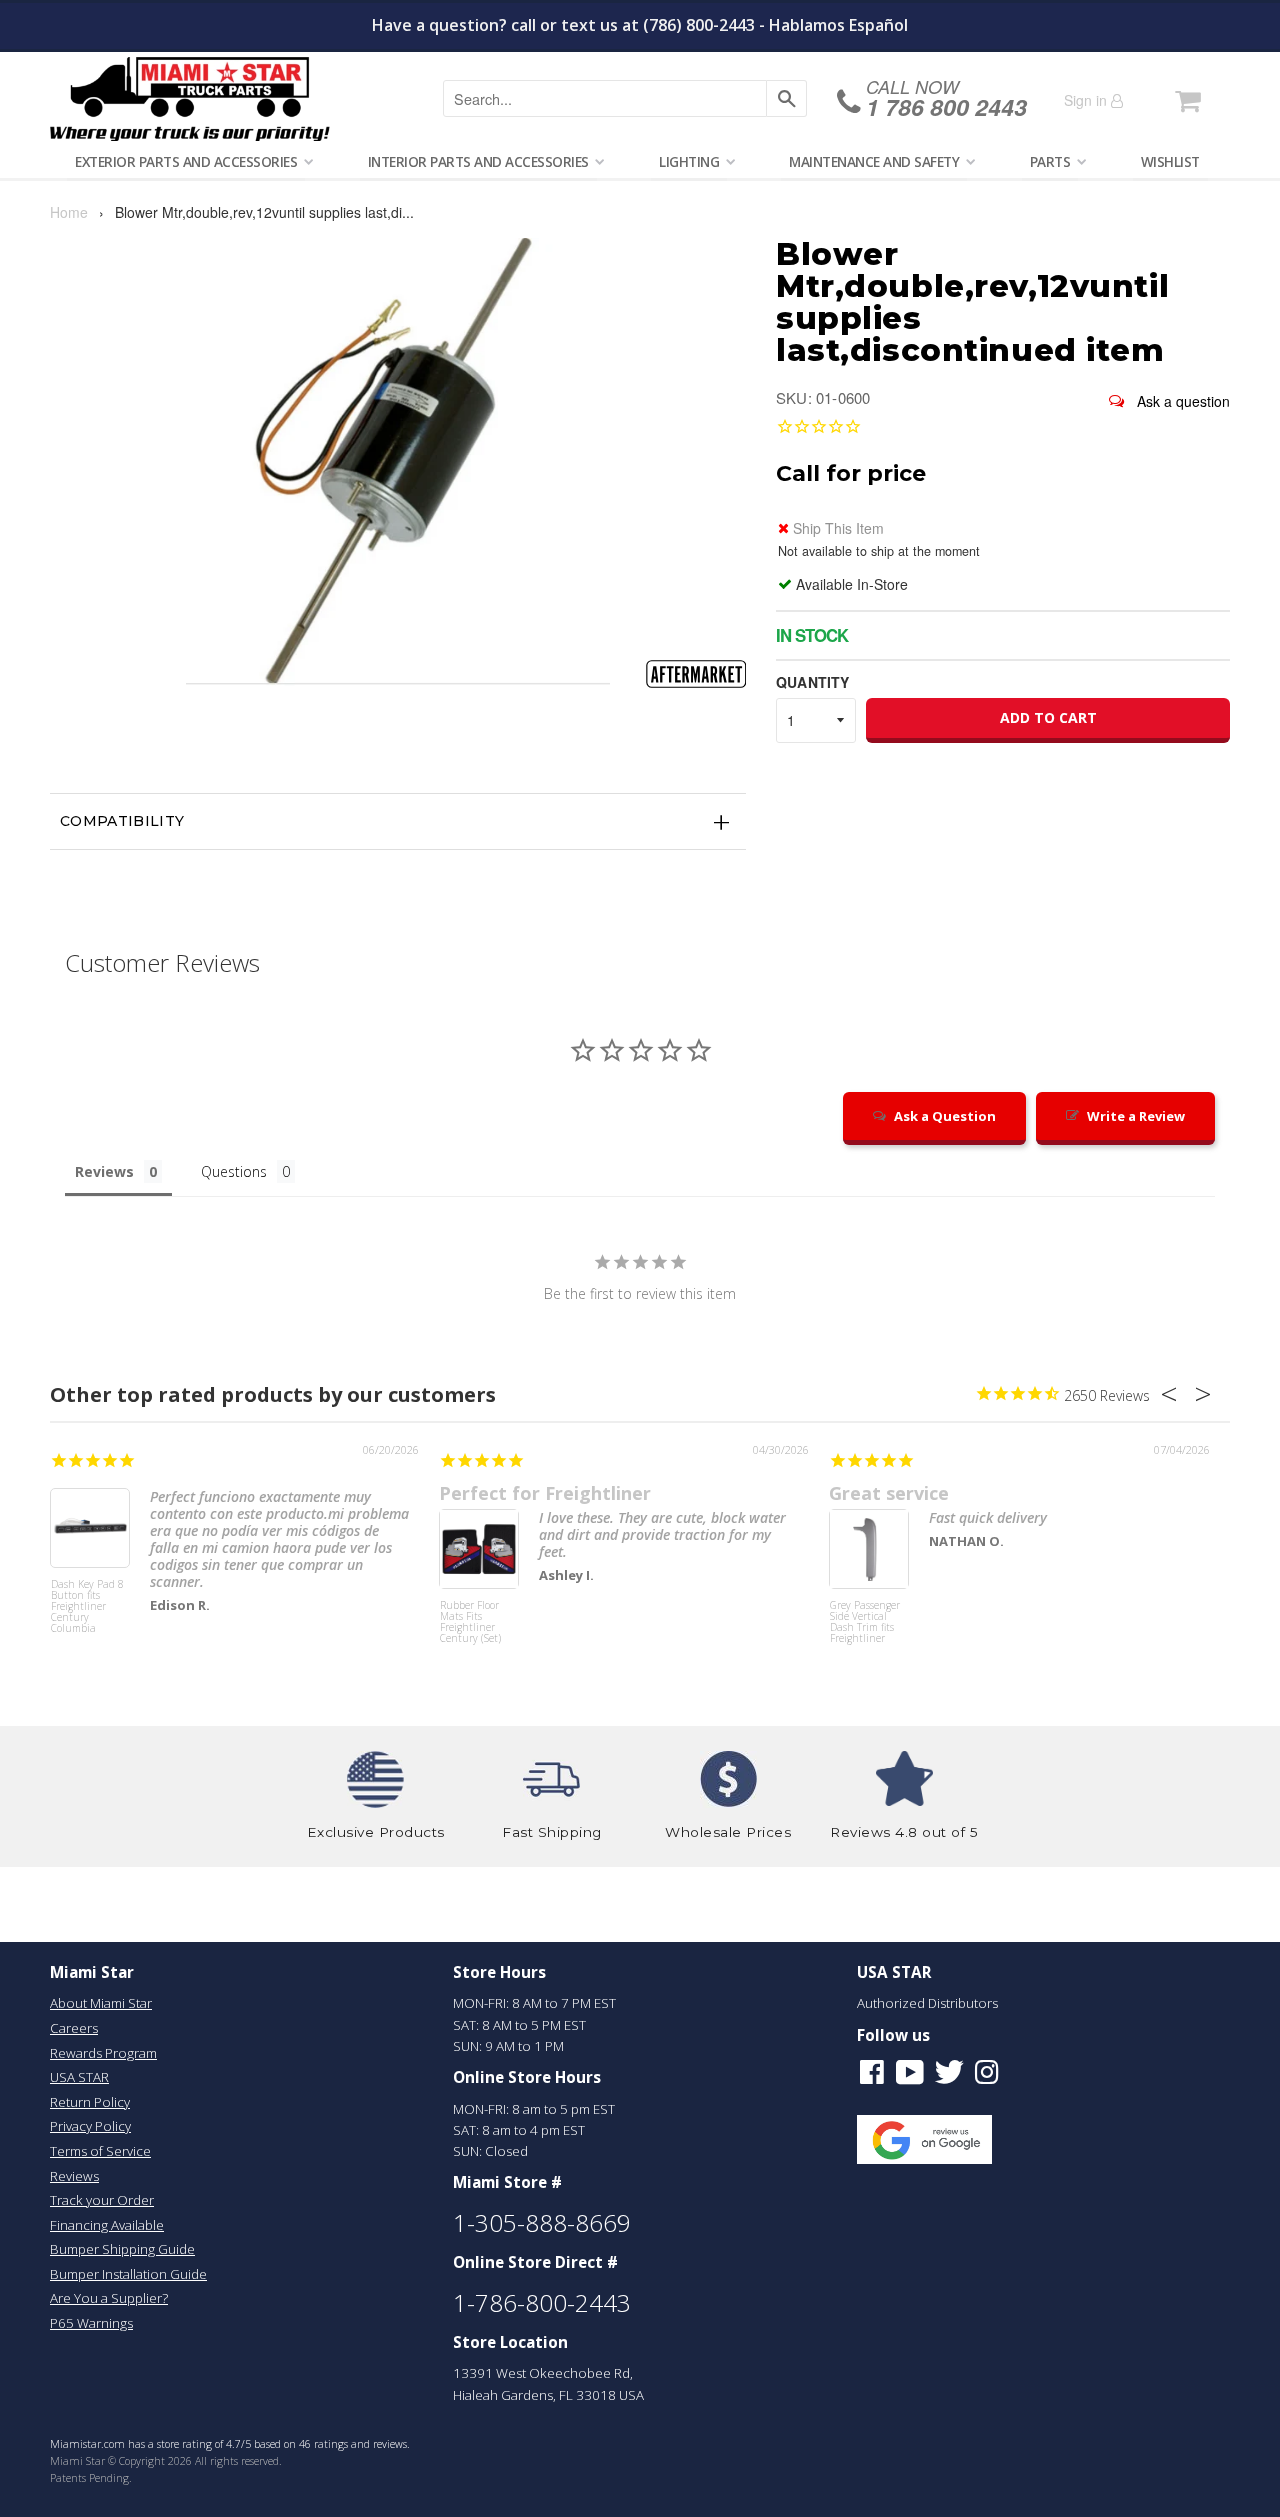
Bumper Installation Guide (128, 2274)
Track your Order (102, 2200)
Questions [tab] (234, 1171)
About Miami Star (101, 2003)
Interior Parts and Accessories (478, 161)
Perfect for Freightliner (545, 1493)
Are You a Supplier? (109, 2298)
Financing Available (107, 2225)
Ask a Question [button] (945, 1116)
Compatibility (122, 821)
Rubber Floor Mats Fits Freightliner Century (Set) (470, 1622)
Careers (74, 2028)
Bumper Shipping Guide (122, 2249)
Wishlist (1170, 161)
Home (69, 212)
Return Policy (90, 2102)
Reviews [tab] (104, 1171)
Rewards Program (103, 2053)
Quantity (812, 682)
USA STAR (79, 2077)
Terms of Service (100, 2151)
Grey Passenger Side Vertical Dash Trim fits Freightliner (865, 1622)
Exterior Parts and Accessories (186, 161)
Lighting (689, 161)
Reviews (74, 2176)
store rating (184, 2444)
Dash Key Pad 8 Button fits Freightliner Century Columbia (87, 1607)
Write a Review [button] (1136, 1116)
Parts (1050, 161)
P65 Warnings (91, 2323)
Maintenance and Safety (874, 161)
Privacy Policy (90, 2126)
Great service (889, 1493)
